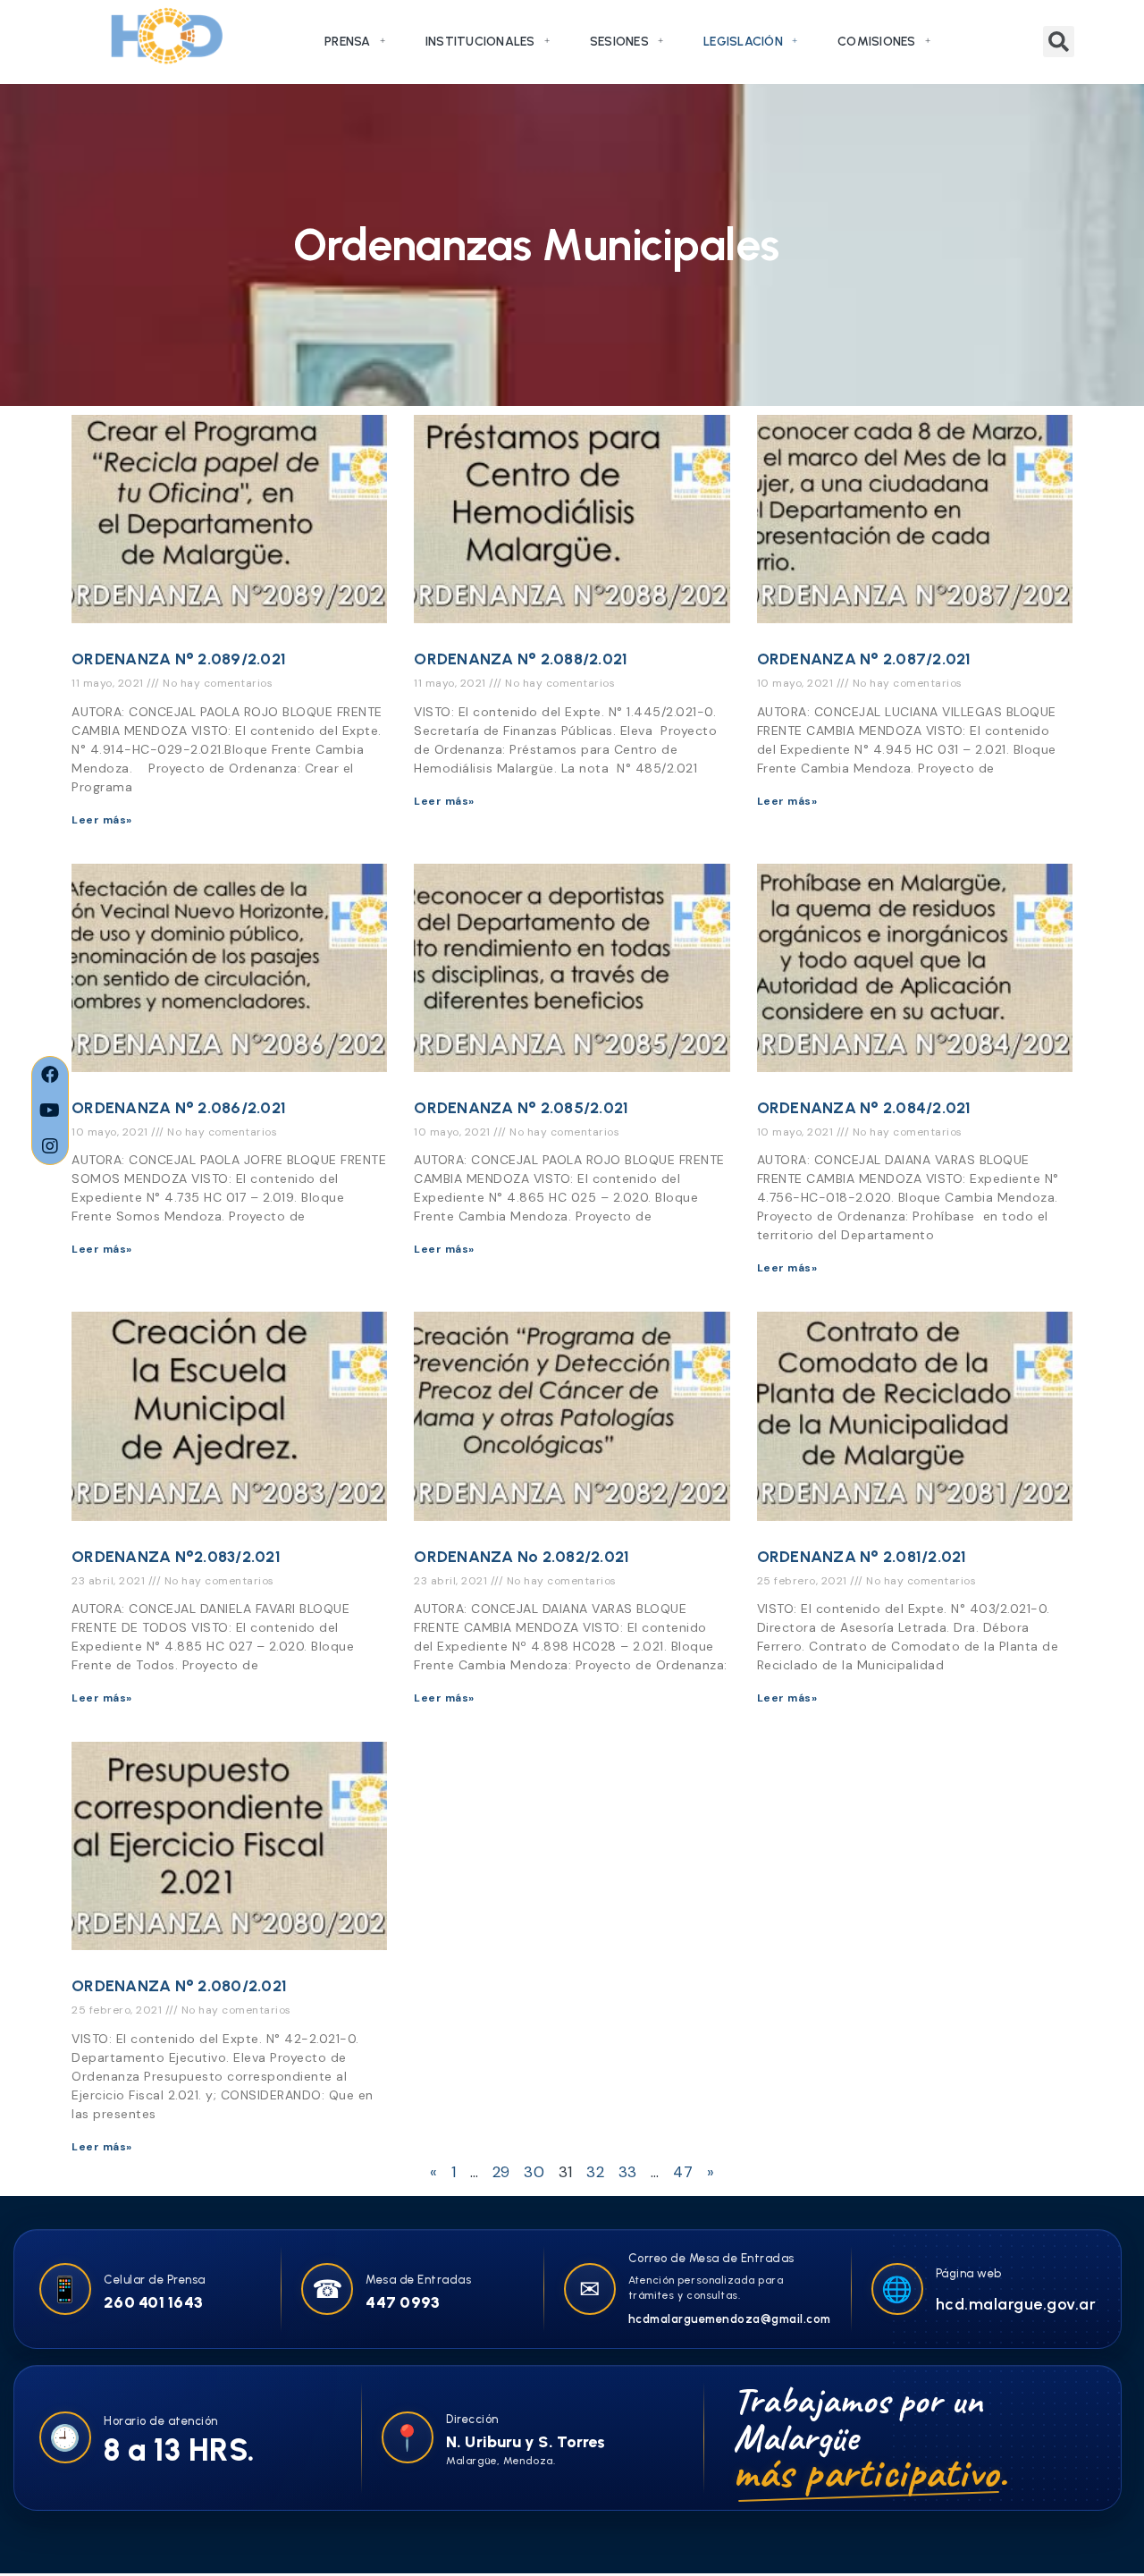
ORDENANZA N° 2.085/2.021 (521, 1108)
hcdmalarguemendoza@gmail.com (730, 2319)
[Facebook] (50, 1075)
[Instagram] (50, 1146)
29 (501, 2172)
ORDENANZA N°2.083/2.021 (176, 1557)
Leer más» (102, 820)
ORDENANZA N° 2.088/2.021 (521, 659)
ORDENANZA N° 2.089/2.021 (179, 659)
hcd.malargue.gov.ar (1016, 2304)
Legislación (743, 42)
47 (683, 2172)
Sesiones (619, 42)
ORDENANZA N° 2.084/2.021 (864, 1108)
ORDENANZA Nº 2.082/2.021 (522, 1557)
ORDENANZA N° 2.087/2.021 (864, 659)
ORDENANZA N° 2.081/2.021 (862, 1557)
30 (534, 2172)
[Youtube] (50, 1111)
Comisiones (877, 42)
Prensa (348, 42)
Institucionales (480, 42)
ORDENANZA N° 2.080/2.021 (179, 1986)
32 (595, 2172)
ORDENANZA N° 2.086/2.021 (179, 1108)
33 (628, 2172)
